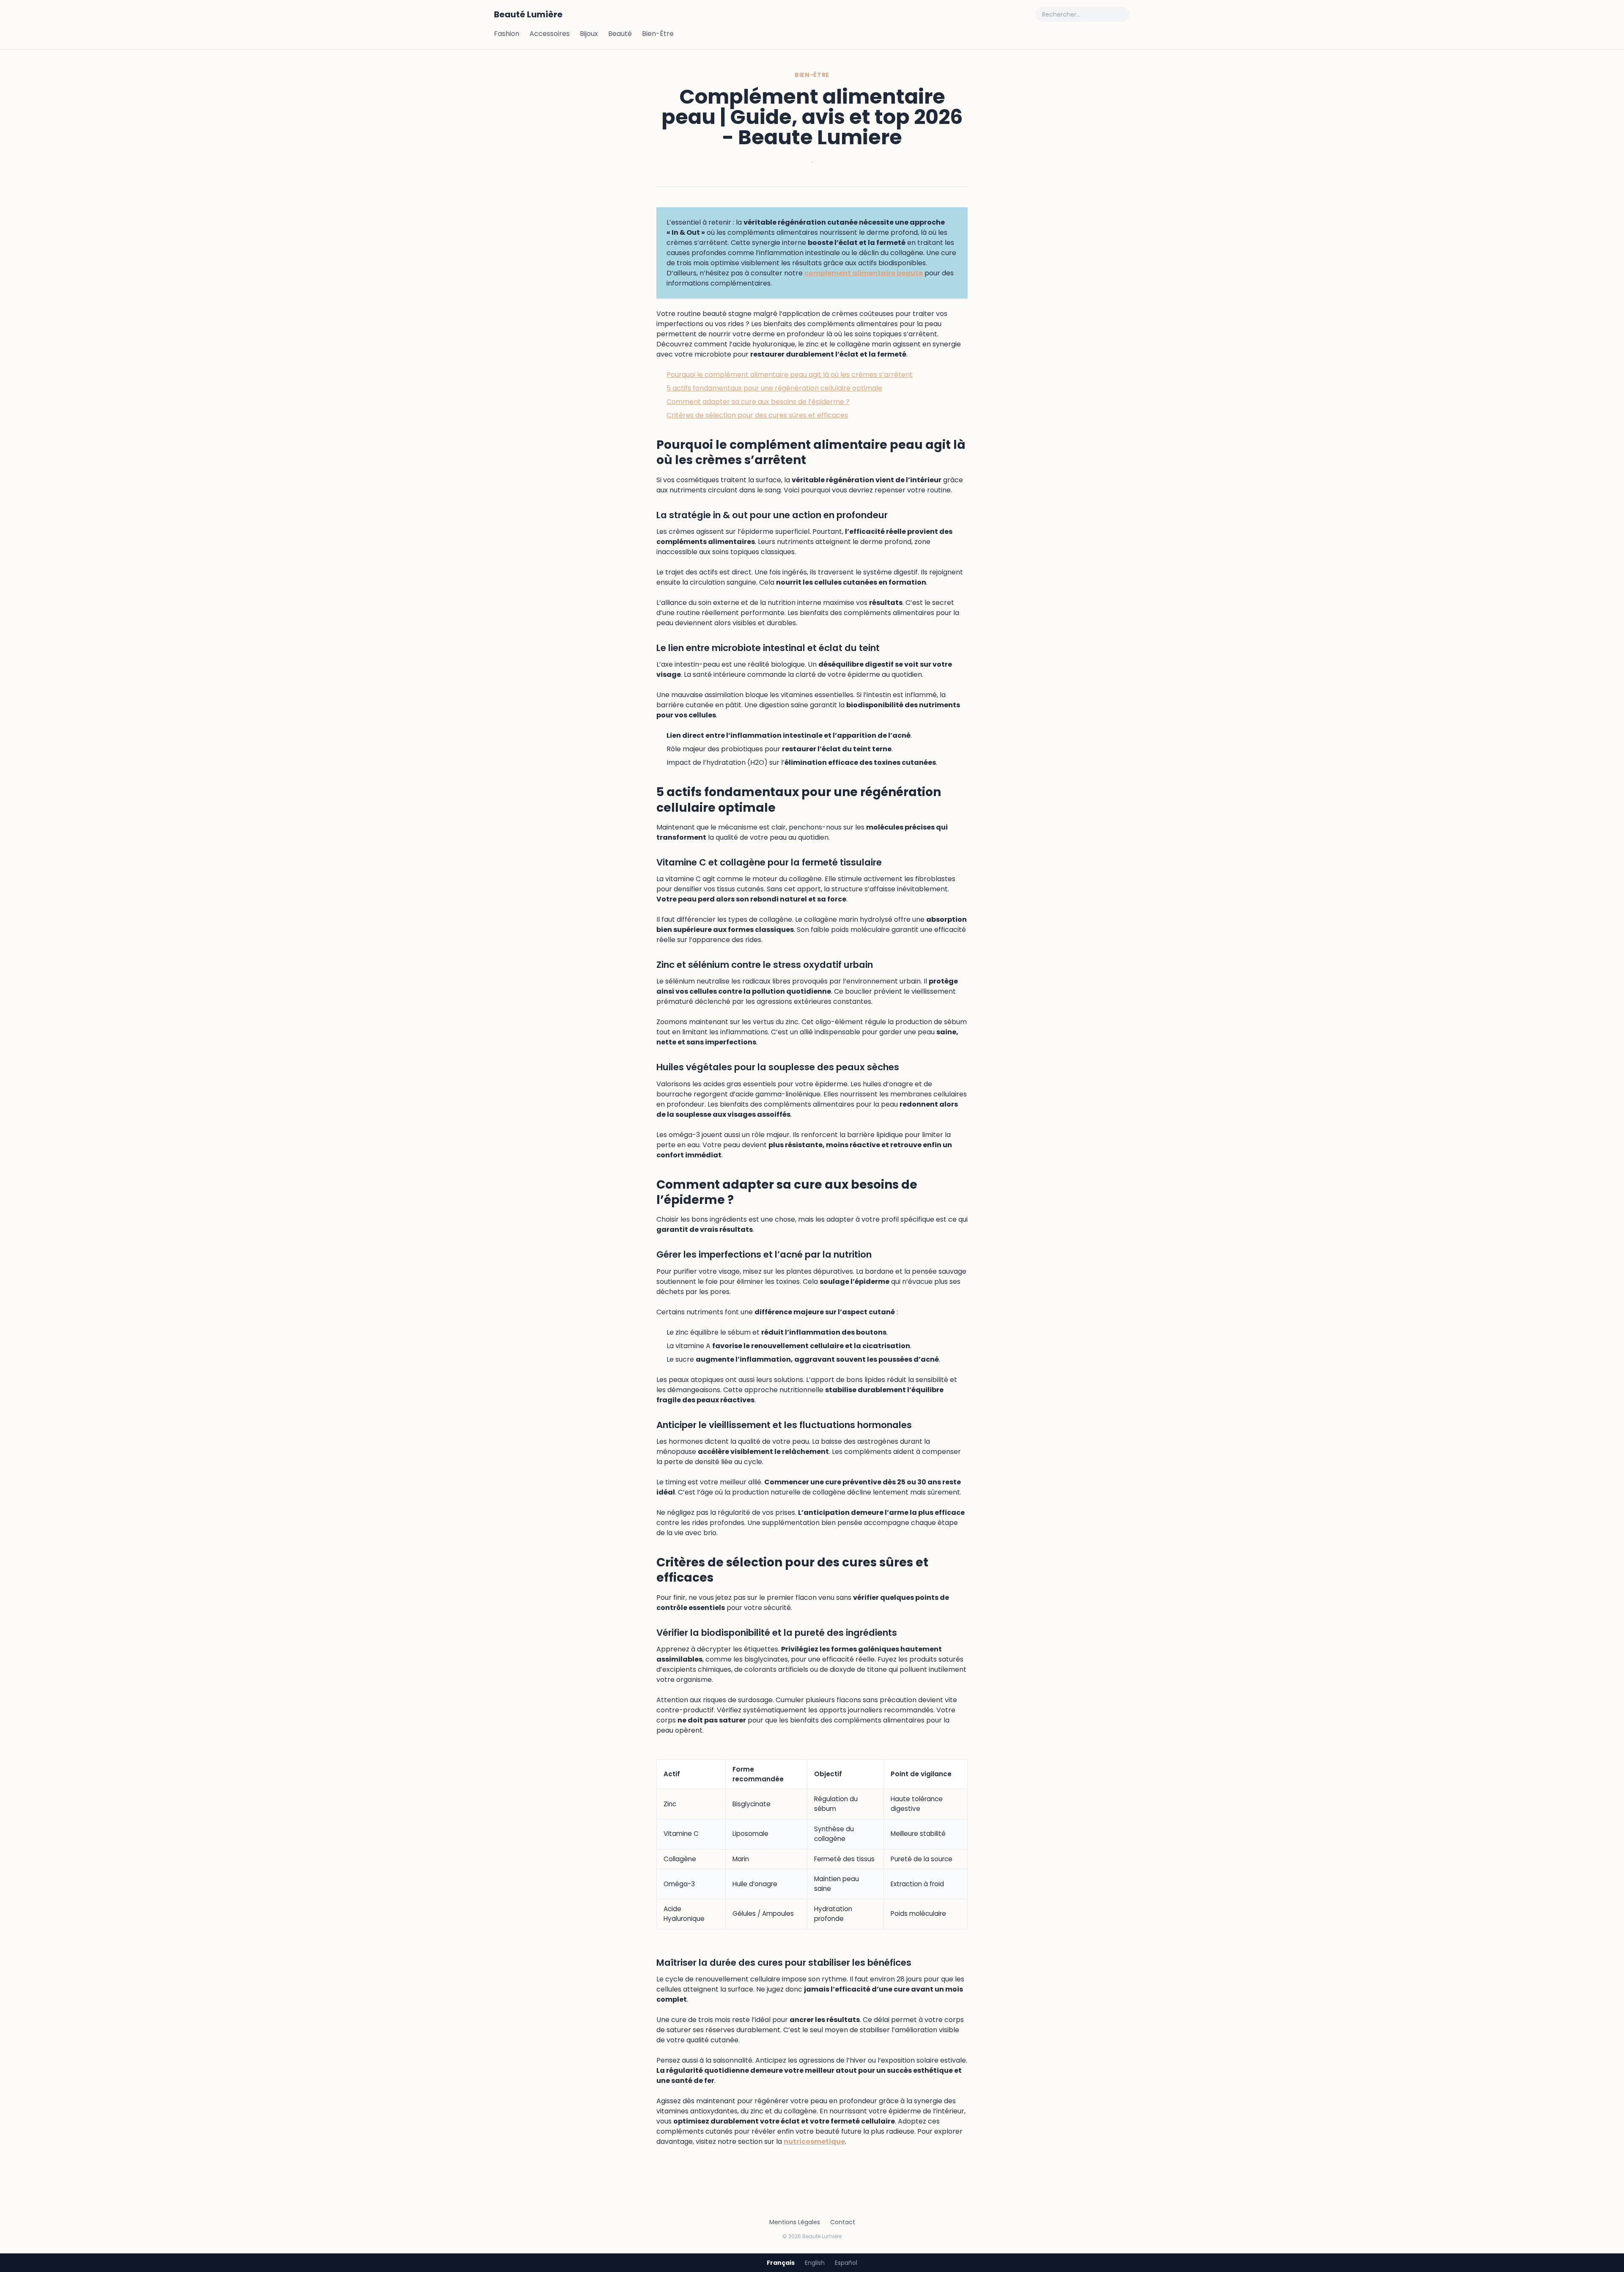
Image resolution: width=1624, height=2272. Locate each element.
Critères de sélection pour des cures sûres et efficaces (757, 415)
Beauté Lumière (528, 14)
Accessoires (550, 34)
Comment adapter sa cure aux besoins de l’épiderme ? (758, 402)
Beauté (620, 34)
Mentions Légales (795, 2222)
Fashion (507, 34)
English (815, 2263)
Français (781, 2263)
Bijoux (589, 34)
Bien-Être (658, 34)
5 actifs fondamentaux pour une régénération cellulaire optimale (774, 388)
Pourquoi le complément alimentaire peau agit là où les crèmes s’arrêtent (790, 375)
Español (846, 2263)
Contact (843, 2222)
